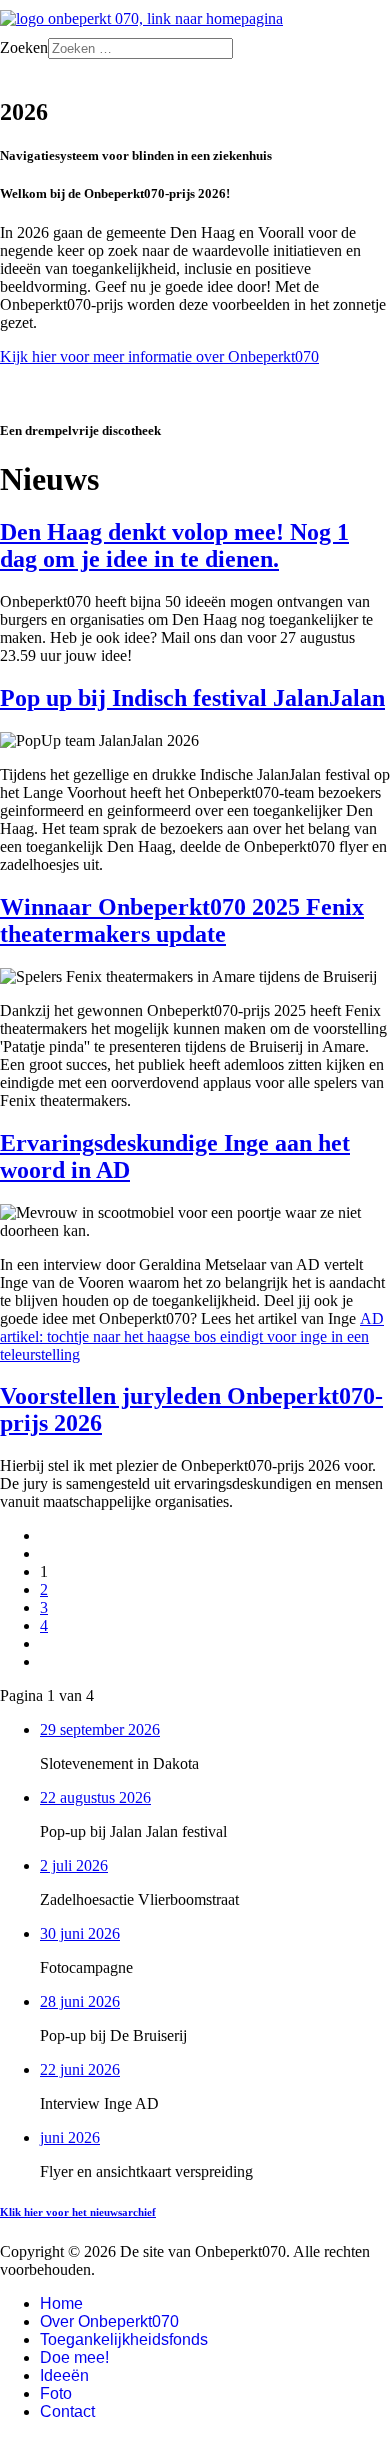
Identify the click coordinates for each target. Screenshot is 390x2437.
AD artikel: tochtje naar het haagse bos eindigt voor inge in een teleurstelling (192, 1336)
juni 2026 (70, 2137)
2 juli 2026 (74, 1865)
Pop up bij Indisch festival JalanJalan (192, 698)
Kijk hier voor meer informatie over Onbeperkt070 (159, 356)
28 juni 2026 (80, 2001)
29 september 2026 (100, 1729)
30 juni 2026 (80, 1933)
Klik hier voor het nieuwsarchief (78, 2212)
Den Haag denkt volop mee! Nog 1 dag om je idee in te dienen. (174, 545)
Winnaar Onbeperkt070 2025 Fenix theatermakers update (182, 920)
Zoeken (24, 47)
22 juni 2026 (80, 2069)
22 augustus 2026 (95, 1797)
